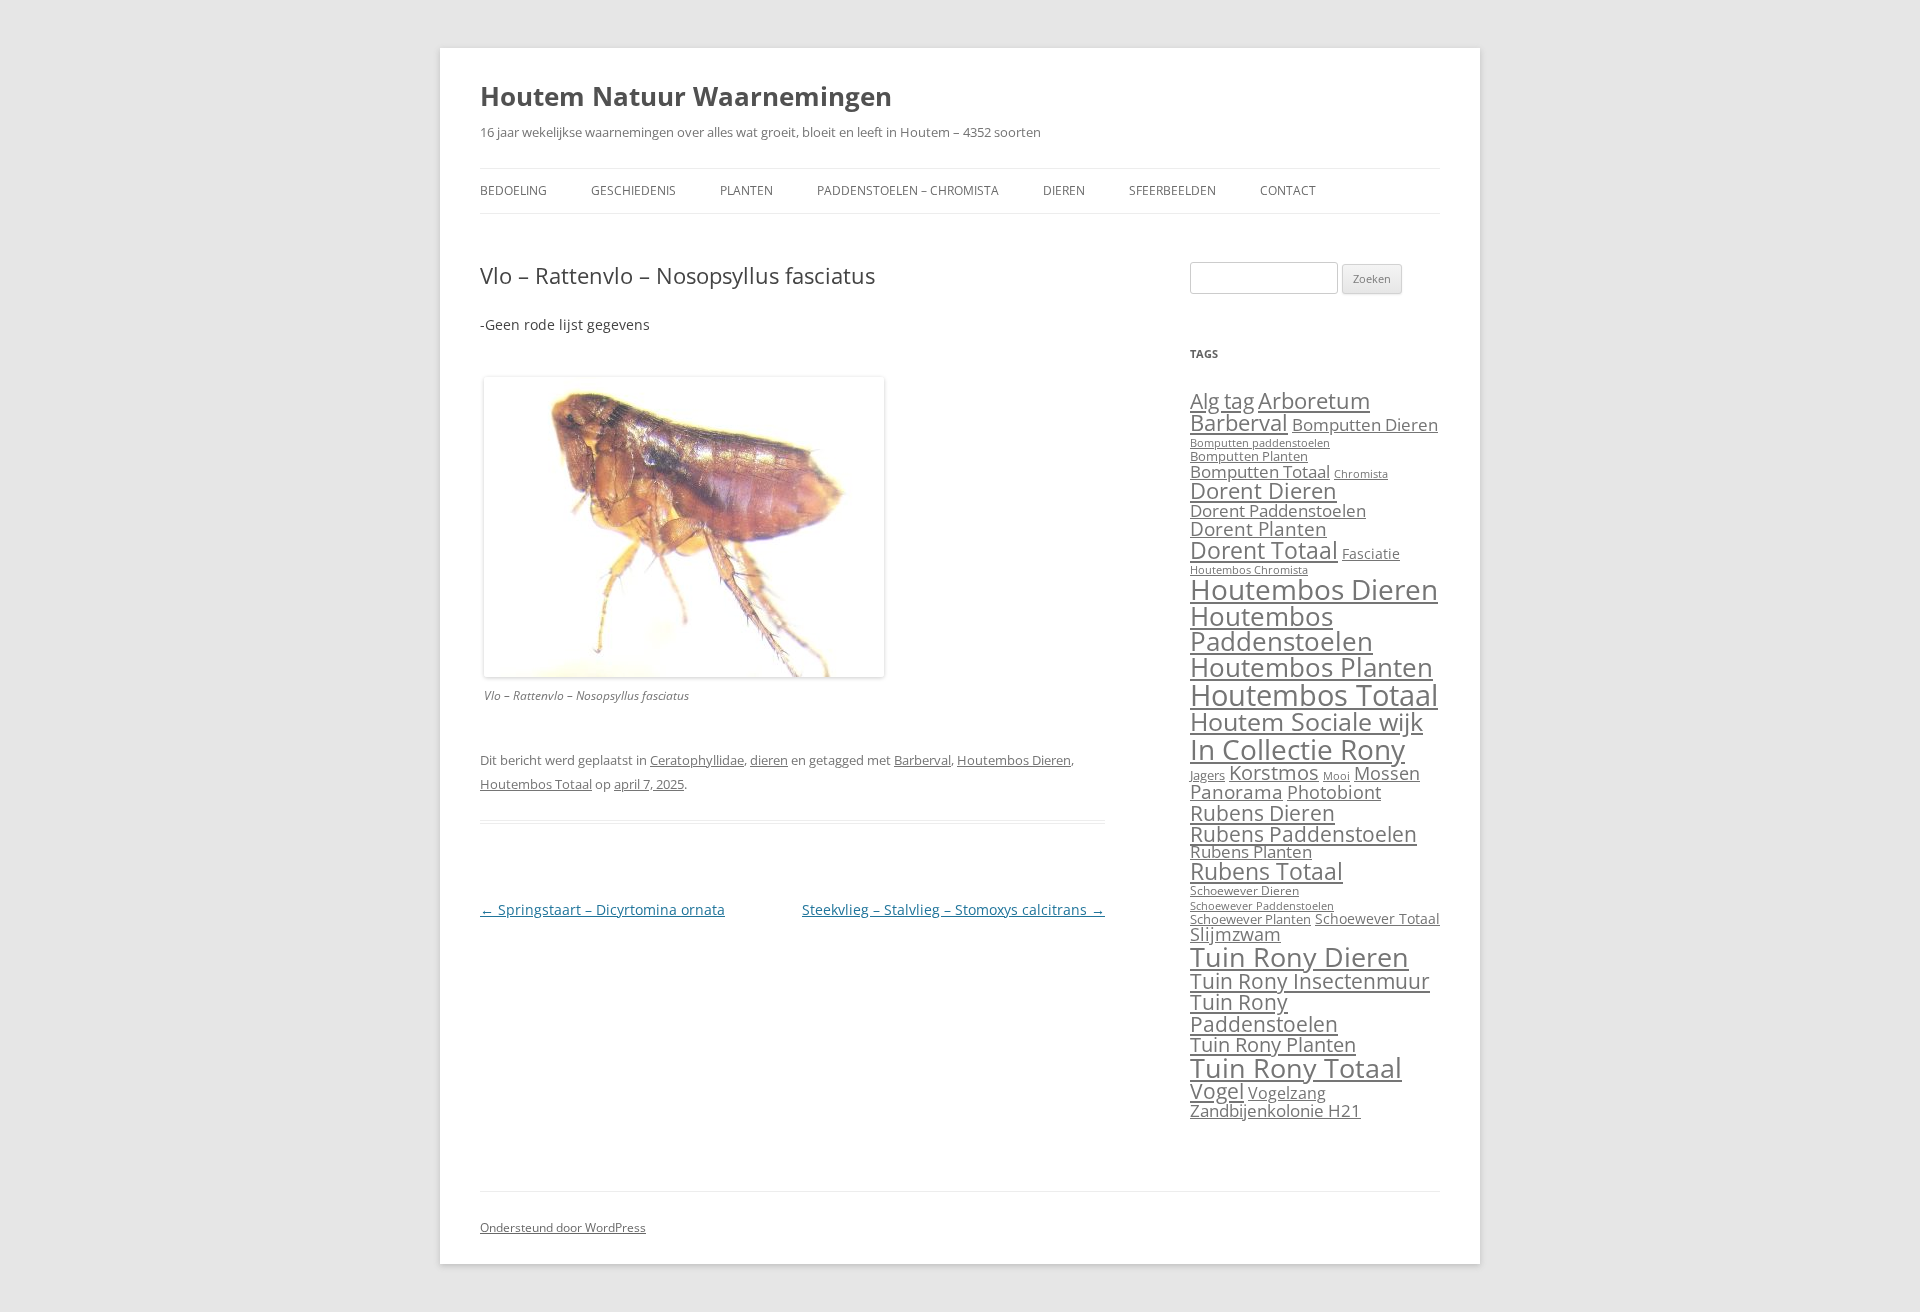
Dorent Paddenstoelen (1278, 510)
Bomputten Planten (1249, 456)
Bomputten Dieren (1365, 424)
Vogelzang (1287, 1093)
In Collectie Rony (1297, 749)
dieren (769, 760)
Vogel (1217, 1091)
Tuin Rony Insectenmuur (1310, 981)
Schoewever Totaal (1377, 918)
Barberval (922, 760)
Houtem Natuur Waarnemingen (686, 96)
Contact (1288, 190)
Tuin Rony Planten (1273, 1044)
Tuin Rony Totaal (1296, 1067)
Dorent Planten (1258, 528)
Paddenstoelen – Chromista (908, 190)
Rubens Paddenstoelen (1303, 833)
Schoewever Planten (1250, 919)
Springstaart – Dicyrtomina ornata (602, 909)
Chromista (1361, 474)
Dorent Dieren (1263, 490)
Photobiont (1334, 792)
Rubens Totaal (1266, 871)
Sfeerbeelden (1172, 190)
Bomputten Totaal (1260, 471)
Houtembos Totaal (536, 784)
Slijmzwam (1235, 934)
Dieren (1064, 190)
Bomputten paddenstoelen (1260, 443)
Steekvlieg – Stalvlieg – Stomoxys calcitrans (953, 909)
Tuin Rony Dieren (1299, 956)
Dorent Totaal (1264, 550)
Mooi (1336, 776)
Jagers (1207, 775)
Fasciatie (1371, 553)
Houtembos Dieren (1014, 760)
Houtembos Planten (1311, 667)
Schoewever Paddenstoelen (1262, 906)
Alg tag (1222, 401)
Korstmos (1274, 772)
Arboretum (1314, 400)
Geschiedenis (633, 190)
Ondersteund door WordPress (563, 1227)
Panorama (1236, 792)
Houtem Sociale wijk (1306, 721)
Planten (746, 190)
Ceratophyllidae (697, 760)
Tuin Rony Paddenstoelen (1264, 1012)
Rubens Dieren (1262, 812)
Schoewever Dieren (1244, 890)
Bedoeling (513, 190)
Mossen (1387, 772)
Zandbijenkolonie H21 (1275, 1110)
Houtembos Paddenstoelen (1281, 629)
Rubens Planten (1251, 851)
